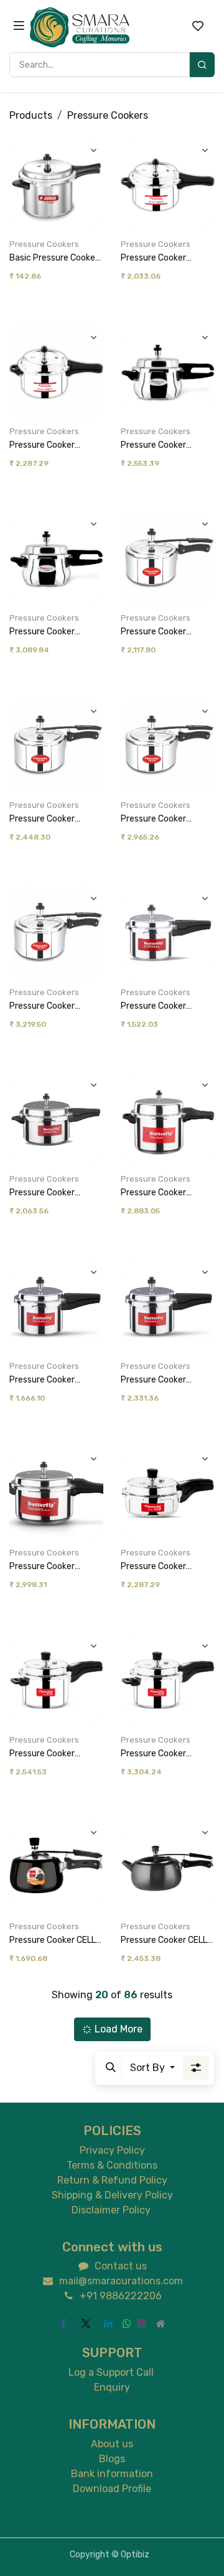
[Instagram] (142, 2323)
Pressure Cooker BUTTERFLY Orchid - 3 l (55, 819)
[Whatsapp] (127, 2323)
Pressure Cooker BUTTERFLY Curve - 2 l (166, 446)
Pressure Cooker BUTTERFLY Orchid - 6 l (55, 1007)
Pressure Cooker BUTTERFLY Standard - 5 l (56, 1193)
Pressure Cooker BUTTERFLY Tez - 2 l (161, 1567)
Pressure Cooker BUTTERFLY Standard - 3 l (167, 1007)
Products (31, 115)
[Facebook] (63, 2323)
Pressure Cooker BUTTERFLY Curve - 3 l (54, 632)
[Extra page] (161, 2323)
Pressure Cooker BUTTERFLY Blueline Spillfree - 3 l (49, 446)
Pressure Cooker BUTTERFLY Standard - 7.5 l (167, 1193)
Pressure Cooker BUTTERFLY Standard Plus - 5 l (164, 1380)
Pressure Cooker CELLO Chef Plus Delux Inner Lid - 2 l (55, 1941)
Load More (119, 2029)
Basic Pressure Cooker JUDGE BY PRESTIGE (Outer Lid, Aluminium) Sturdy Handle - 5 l (54, 258)
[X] (86, 2323)
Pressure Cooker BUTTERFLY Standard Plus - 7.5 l (53, 1567)
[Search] (202, 65)
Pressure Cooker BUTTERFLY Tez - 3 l (50, 1754)
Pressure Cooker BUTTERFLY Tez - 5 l (161, 1754)
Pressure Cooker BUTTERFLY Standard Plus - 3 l (53, 1380)
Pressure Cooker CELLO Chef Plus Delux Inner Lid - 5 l (167, 1941)
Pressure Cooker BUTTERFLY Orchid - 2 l (167, 632)
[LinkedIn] (108, 2323)
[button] (92, 170)
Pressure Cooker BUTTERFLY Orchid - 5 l (167, 819)
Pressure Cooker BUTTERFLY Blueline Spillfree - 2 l (161, 258)
